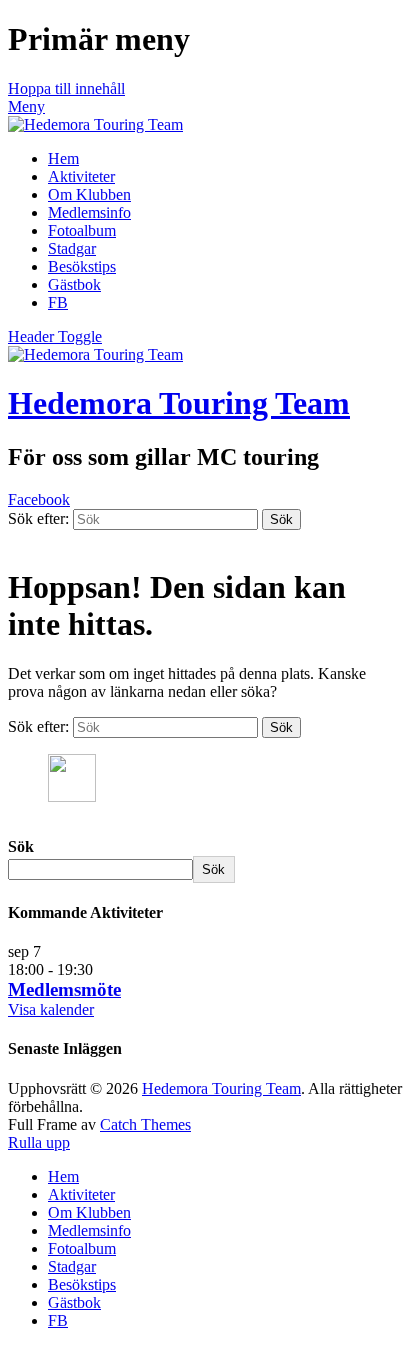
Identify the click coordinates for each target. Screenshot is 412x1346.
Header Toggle (55, 336)
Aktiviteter (81, 176)
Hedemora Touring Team (179, 403)
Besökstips (82, 266)
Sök (21, 846)
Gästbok (74, 284)
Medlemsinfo (89, 212)
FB (58, 302)
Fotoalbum (82, 230)
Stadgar (72, 248)
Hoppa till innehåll (66, 88)
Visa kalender (51, 1009)
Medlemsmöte (64, 989)
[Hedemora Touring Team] (95, 124)
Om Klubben (89, 194)
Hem (63, 158)
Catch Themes (145, 1124)
